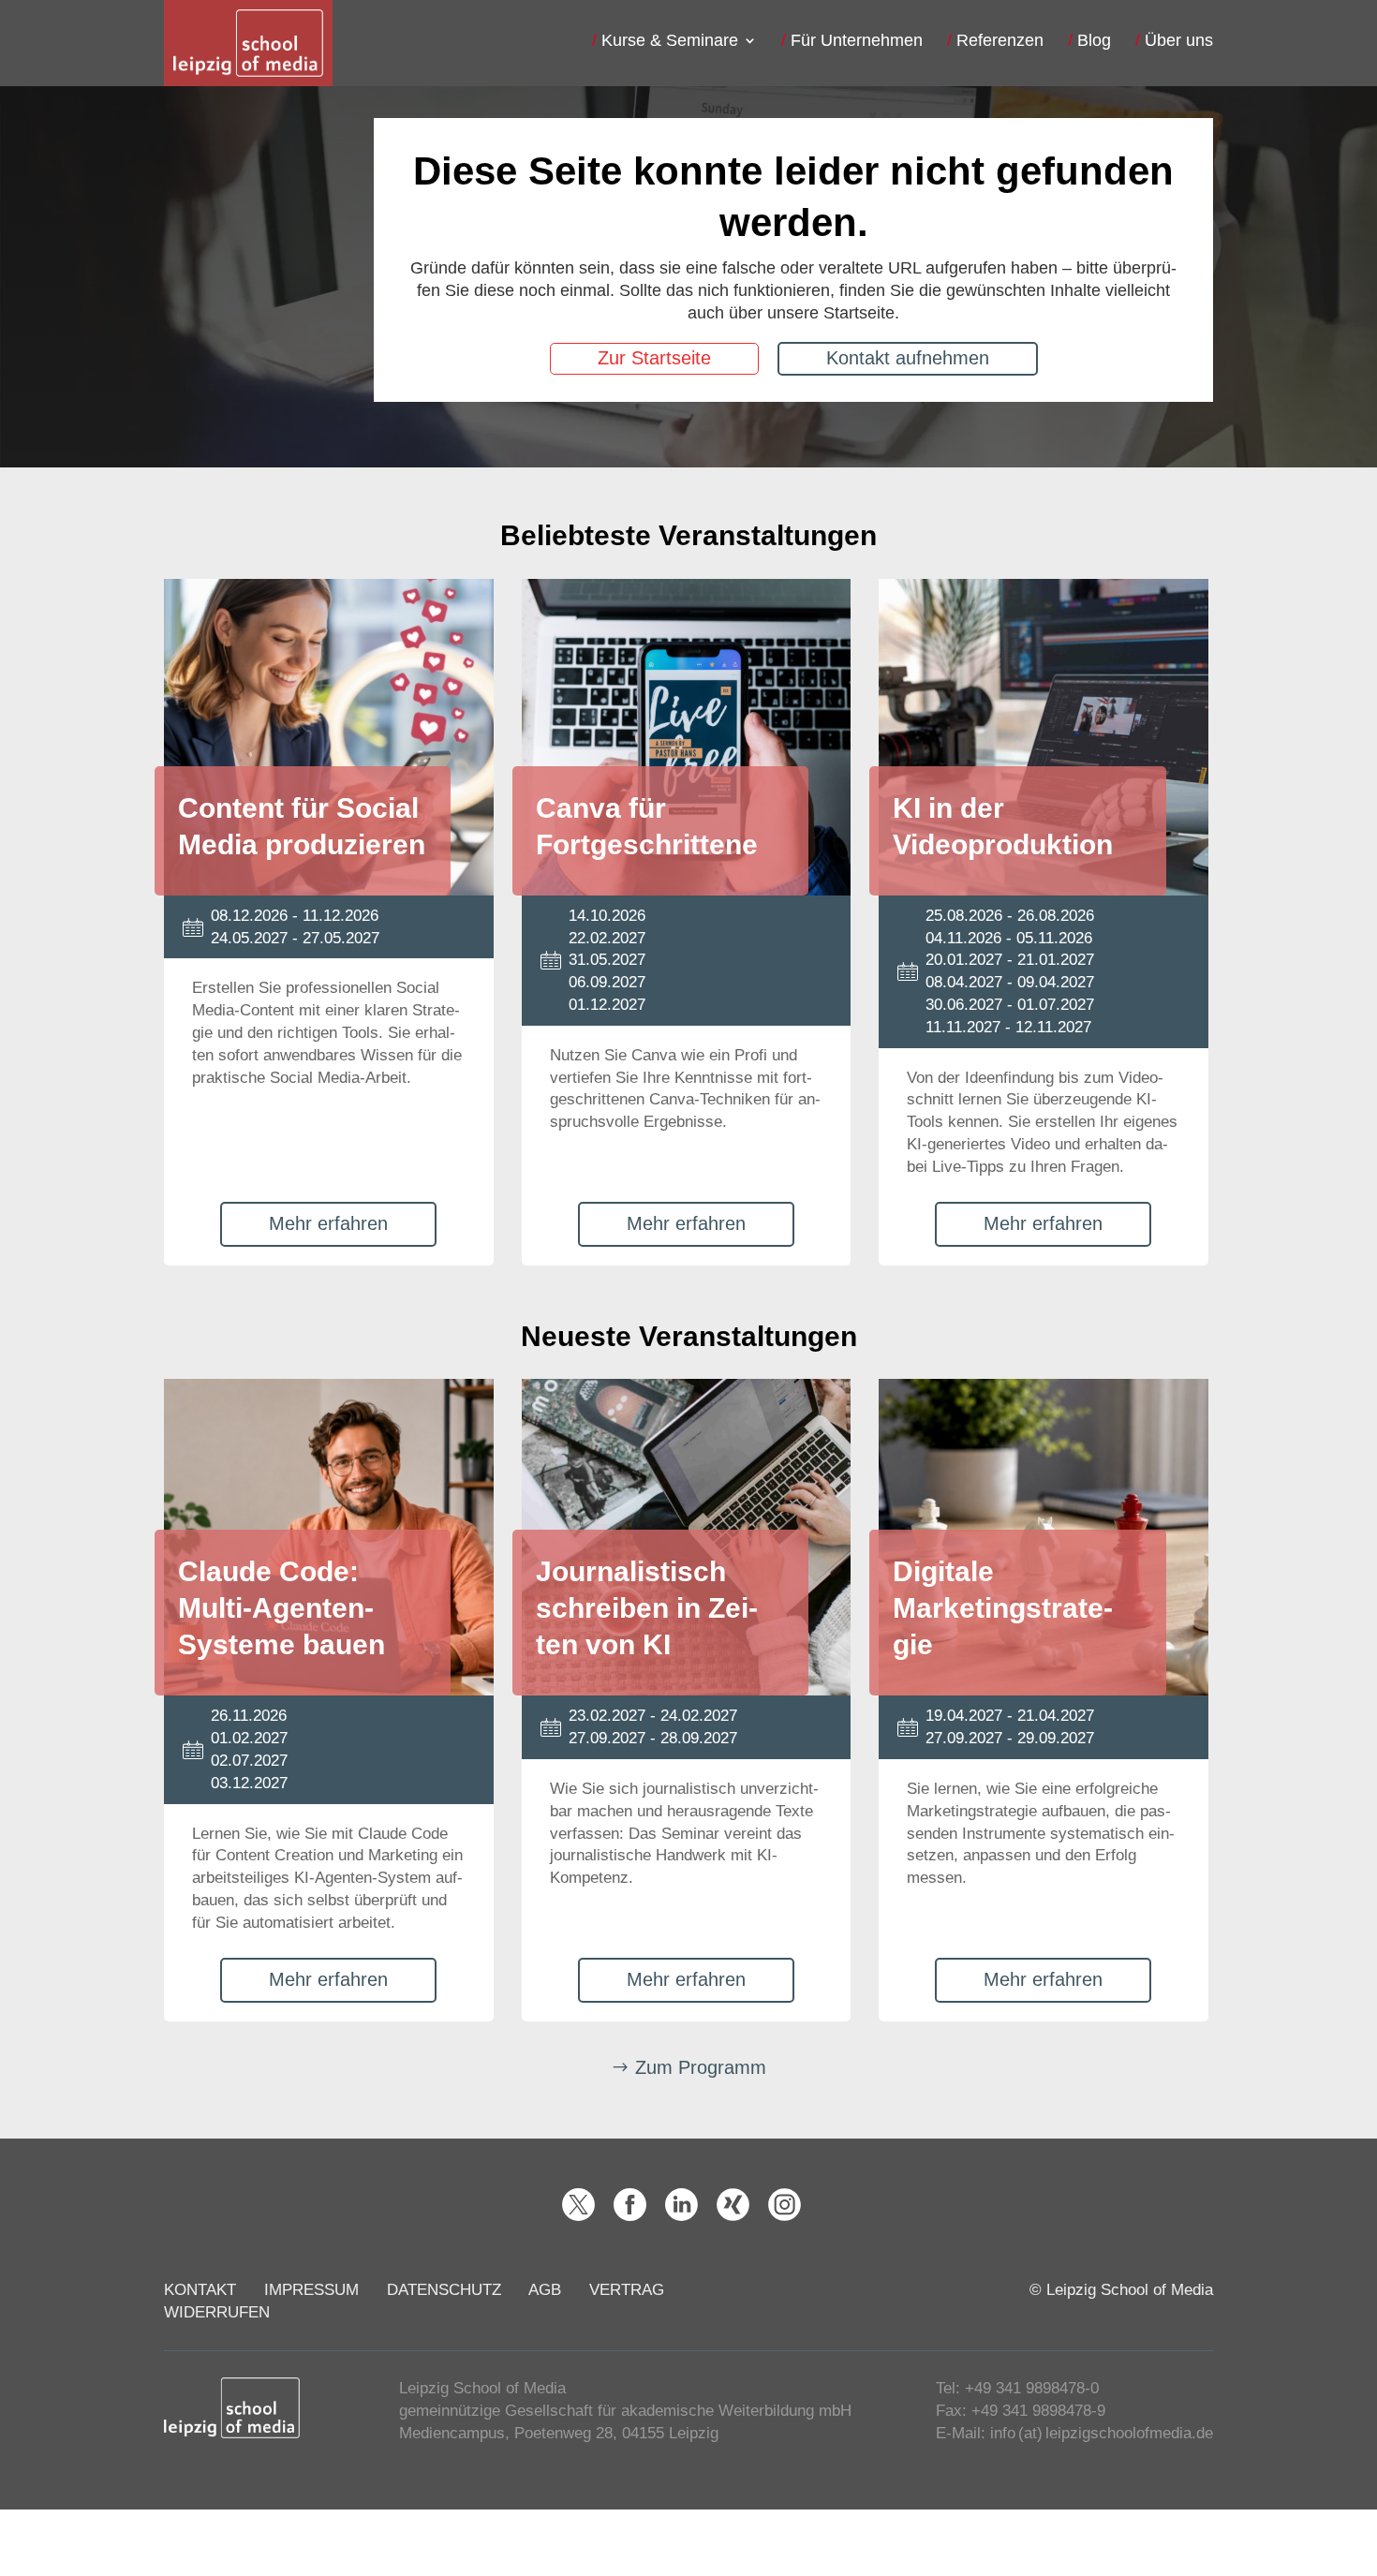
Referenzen (1000, 42)
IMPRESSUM (311, 2290)
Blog (1094, 42)
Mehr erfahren (328, 1223)
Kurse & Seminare (670, 42)
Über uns (1179, 42)
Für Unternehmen (857, 42)
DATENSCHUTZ (444, 2290)
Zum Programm (701, 2067)
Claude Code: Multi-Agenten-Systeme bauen (281, 1608)
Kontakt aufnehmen (908, 357)
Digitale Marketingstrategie (1003, 1608)
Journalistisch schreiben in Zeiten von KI (647, 1608)
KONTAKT (200, 2290)
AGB (545, 2290)
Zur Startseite (654, 357)
